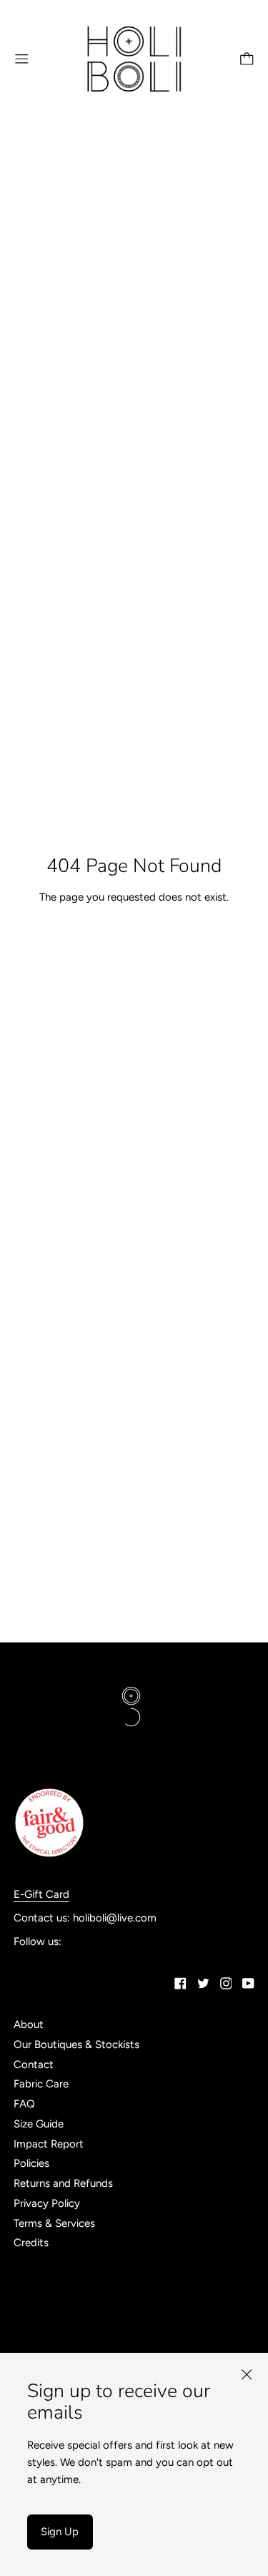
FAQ (24, 2104)
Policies (31, 2163)
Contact (34, 2065)
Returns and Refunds (63, 2183)
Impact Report (49, 2144)
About (29, 2024)
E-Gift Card (41, 1894)
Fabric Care (41, 2084)
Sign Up (60, 2532)
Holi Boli (33, 2320)
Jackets (32, 2339)
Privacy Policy (47, 2203)
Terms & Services (54, 2223)
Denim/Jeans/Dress (60, 2260)
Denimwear (40, 2280)
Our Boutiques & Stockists (76, 2044)
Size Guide (39, 2124)
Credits (31, 2243)
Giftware (35, 2300)
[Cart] (247, 59)
